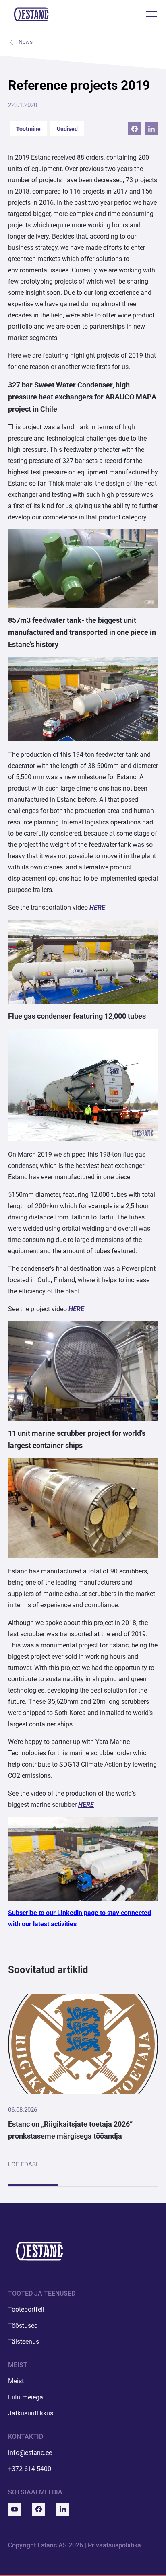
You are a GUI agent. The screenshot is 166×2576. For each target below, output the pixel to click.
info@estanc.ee (30, 2453)
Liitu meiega (26, 2397)
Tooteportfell (26, 2309)
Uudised (67, 129)
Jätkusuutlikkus (31, 2413)
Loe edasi (23, 2164)
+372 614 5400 (30, 2469)
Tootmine (28, 129)
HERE (97, 907)
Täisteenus (24, 2342)
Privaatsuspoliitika (114, 2545)
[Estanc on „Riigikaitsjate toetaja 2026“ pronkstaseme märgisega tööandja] (83, 2044)
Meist (16, 2381)
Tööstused (23, 2326)
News (26, 42)
